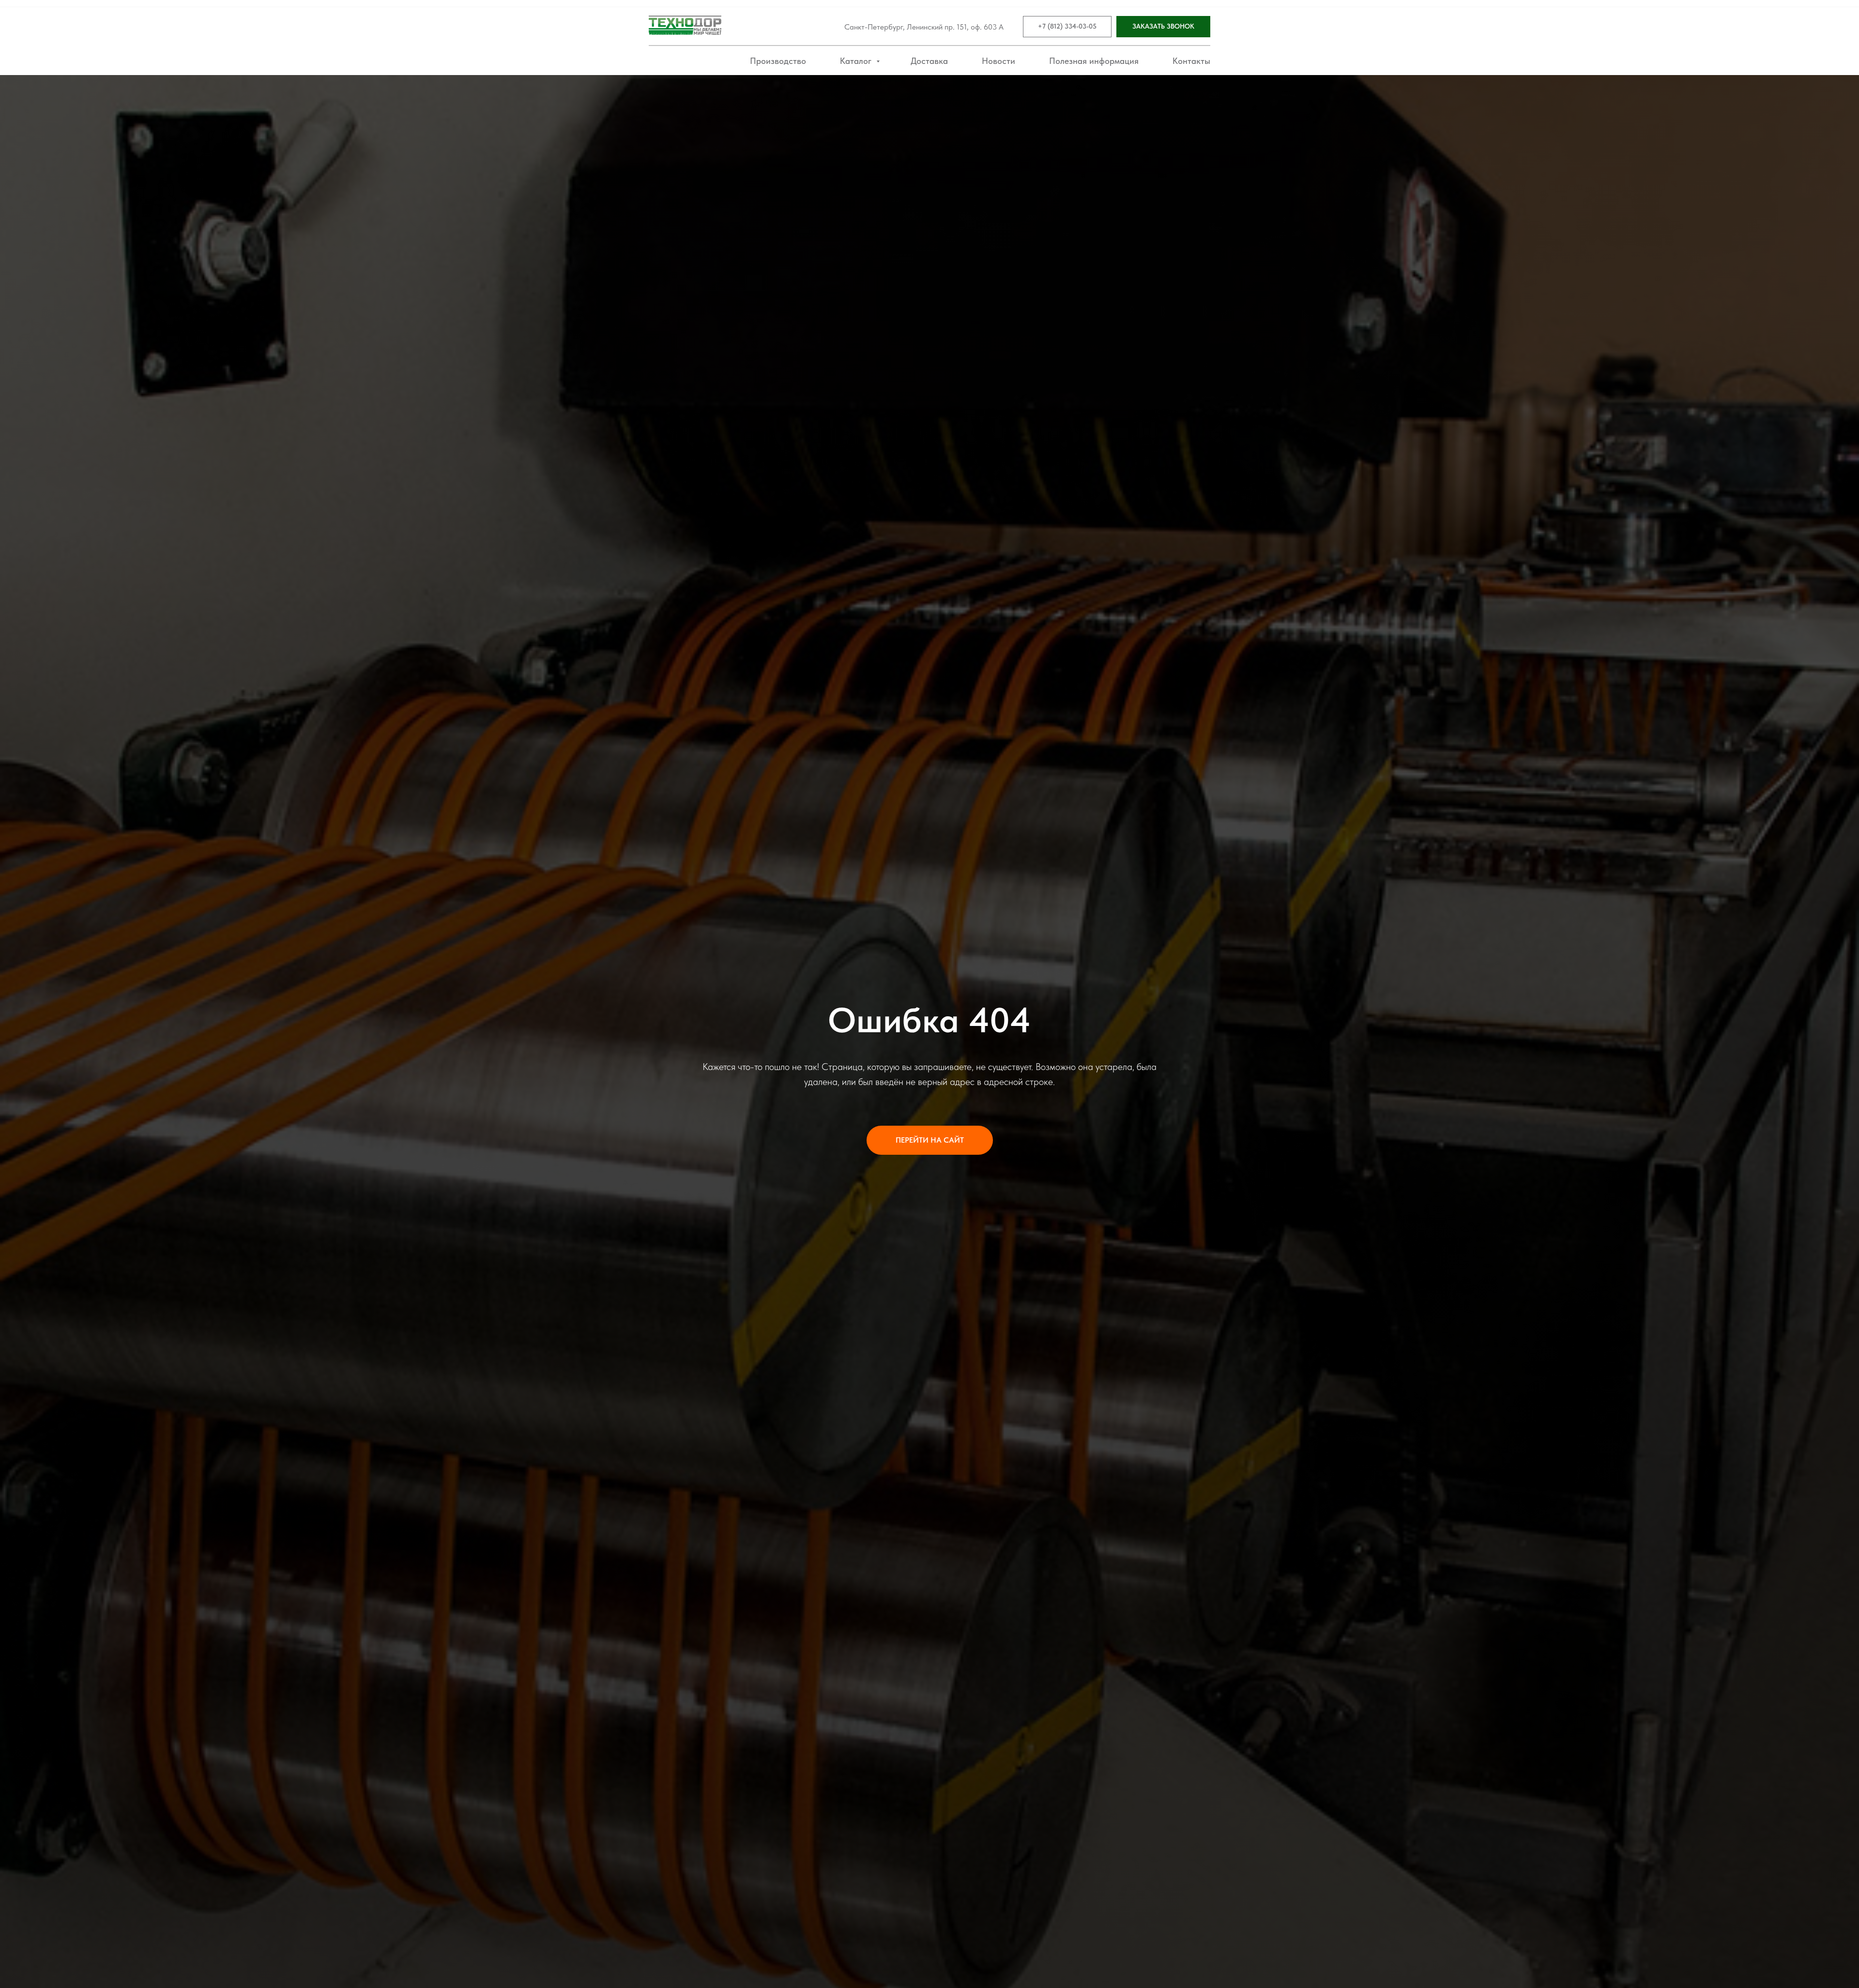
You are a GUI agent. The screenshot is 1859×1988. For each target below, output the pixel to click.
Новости (998, 61)
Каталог (857, 61)
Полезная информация (1094, 61)
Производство (778, 61)
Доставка (929, 61)
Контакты (1191, 61)
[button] (1163, 27)
